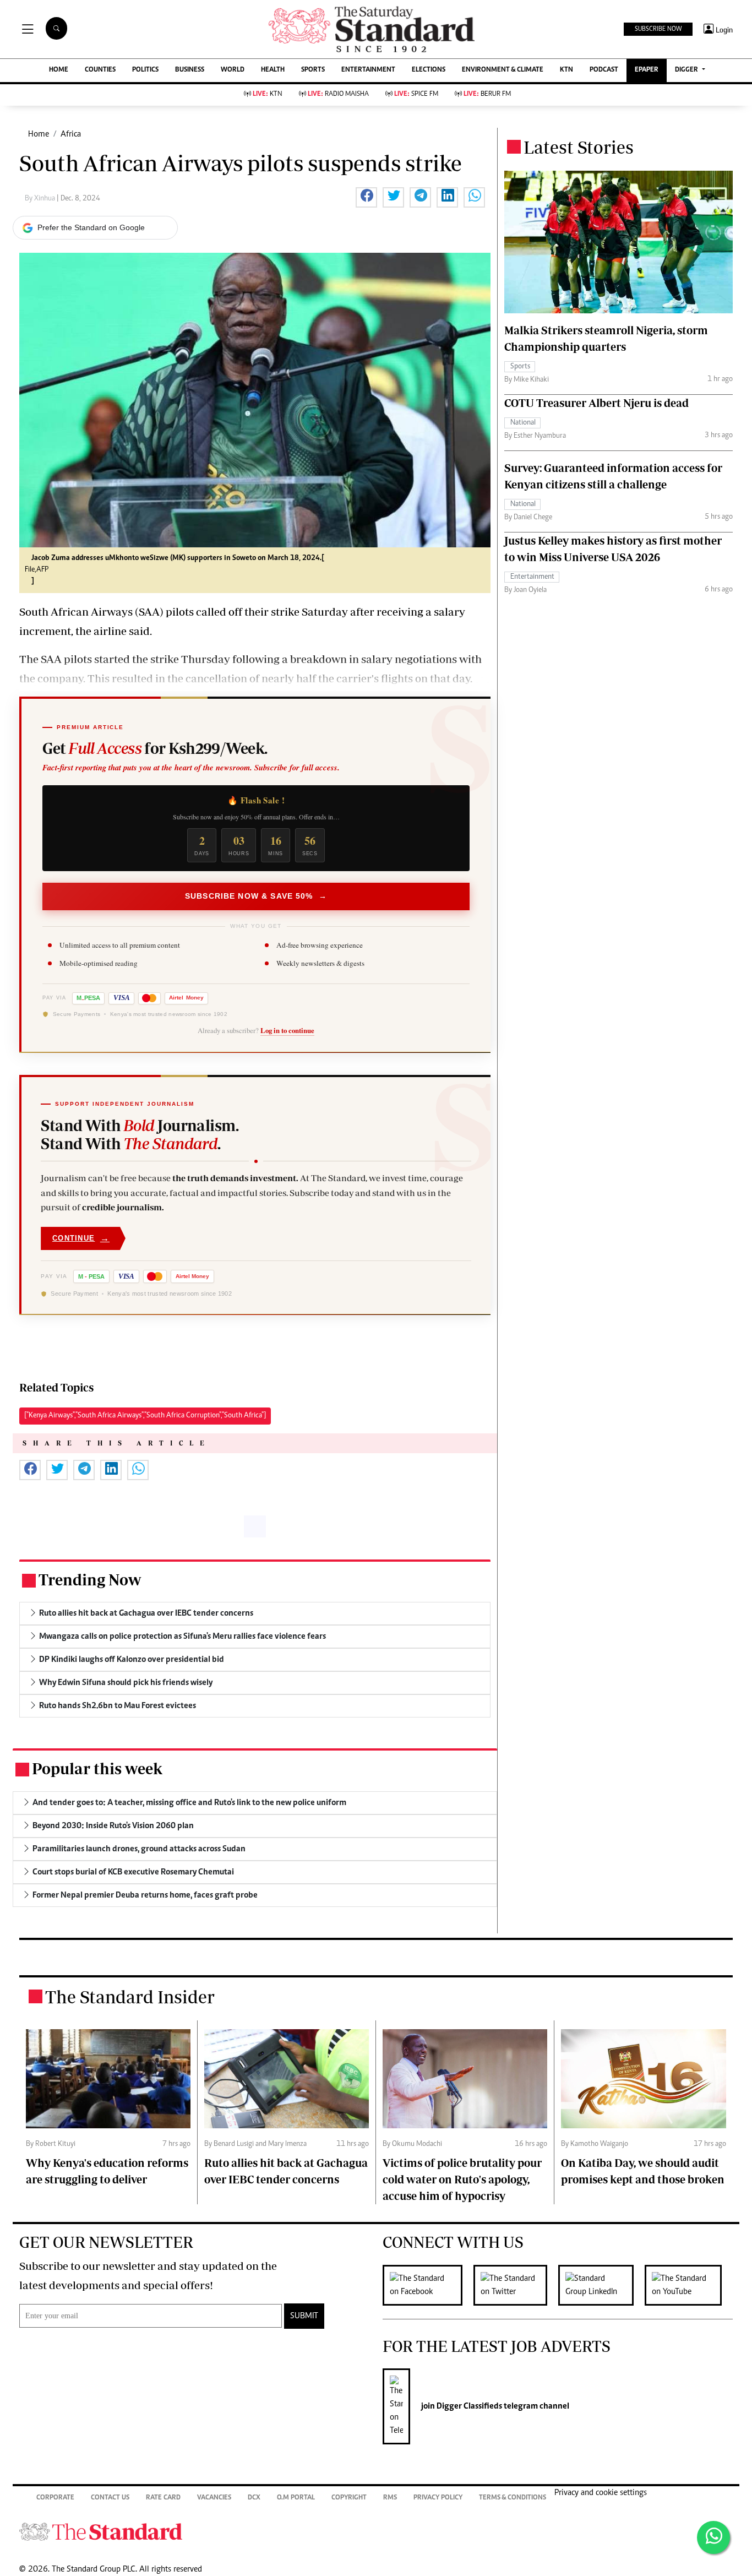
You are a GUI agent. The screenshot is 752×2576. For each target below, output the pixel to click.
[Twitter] (516, 2285)
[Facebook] (428, 2285)
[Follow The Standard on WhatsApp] (713, 2537)
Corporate (55, 2498)
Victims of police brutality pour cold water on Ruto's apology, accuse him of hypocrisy (462, 2179)
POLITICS (145, 70)
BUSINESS (190, 70)
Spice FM (416, 94)
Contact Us (110, 2498)
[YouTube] (689, 2285)
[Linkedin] (601, 2285)
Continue (81, 1238)
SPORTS (313, 70)
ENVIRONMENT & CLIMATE (503, 70)
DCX (254, 2498)
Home (39, 134)
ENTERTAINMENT (368, 70)
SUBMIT (304, 2316)
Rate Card (163, 2498)
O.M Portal (296, 2498)
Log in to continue (287, 1030)
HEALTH (273, 70)
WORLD (233, 70)
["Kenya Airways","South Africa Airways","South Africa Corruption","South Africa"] (145, 1416)
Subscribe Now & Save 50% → (256, 896)
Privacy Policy (438, 2498)
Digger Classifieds (468, 2406)
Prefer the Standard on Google (91, 227)
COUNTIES (100, 70)
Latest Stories (579, 147)
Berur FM (487, 94)
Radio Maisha (338, 94)
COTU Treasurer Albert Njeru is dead (596, 403)
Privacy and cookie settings (601, 2493)
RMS (390, 2498)
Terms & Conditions (513, 2498)
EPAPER (647, 70)
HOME (59, 70)
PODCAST (604, 70)
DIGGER (687, 70)
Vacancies (214, 2498)
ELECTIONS (429, 70)
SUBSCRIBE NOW (658, 29)
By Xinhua (41, 199)
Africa (71, 134)
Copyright (349, 2498)
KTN (566, 70)
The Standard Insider (130, 1997)
